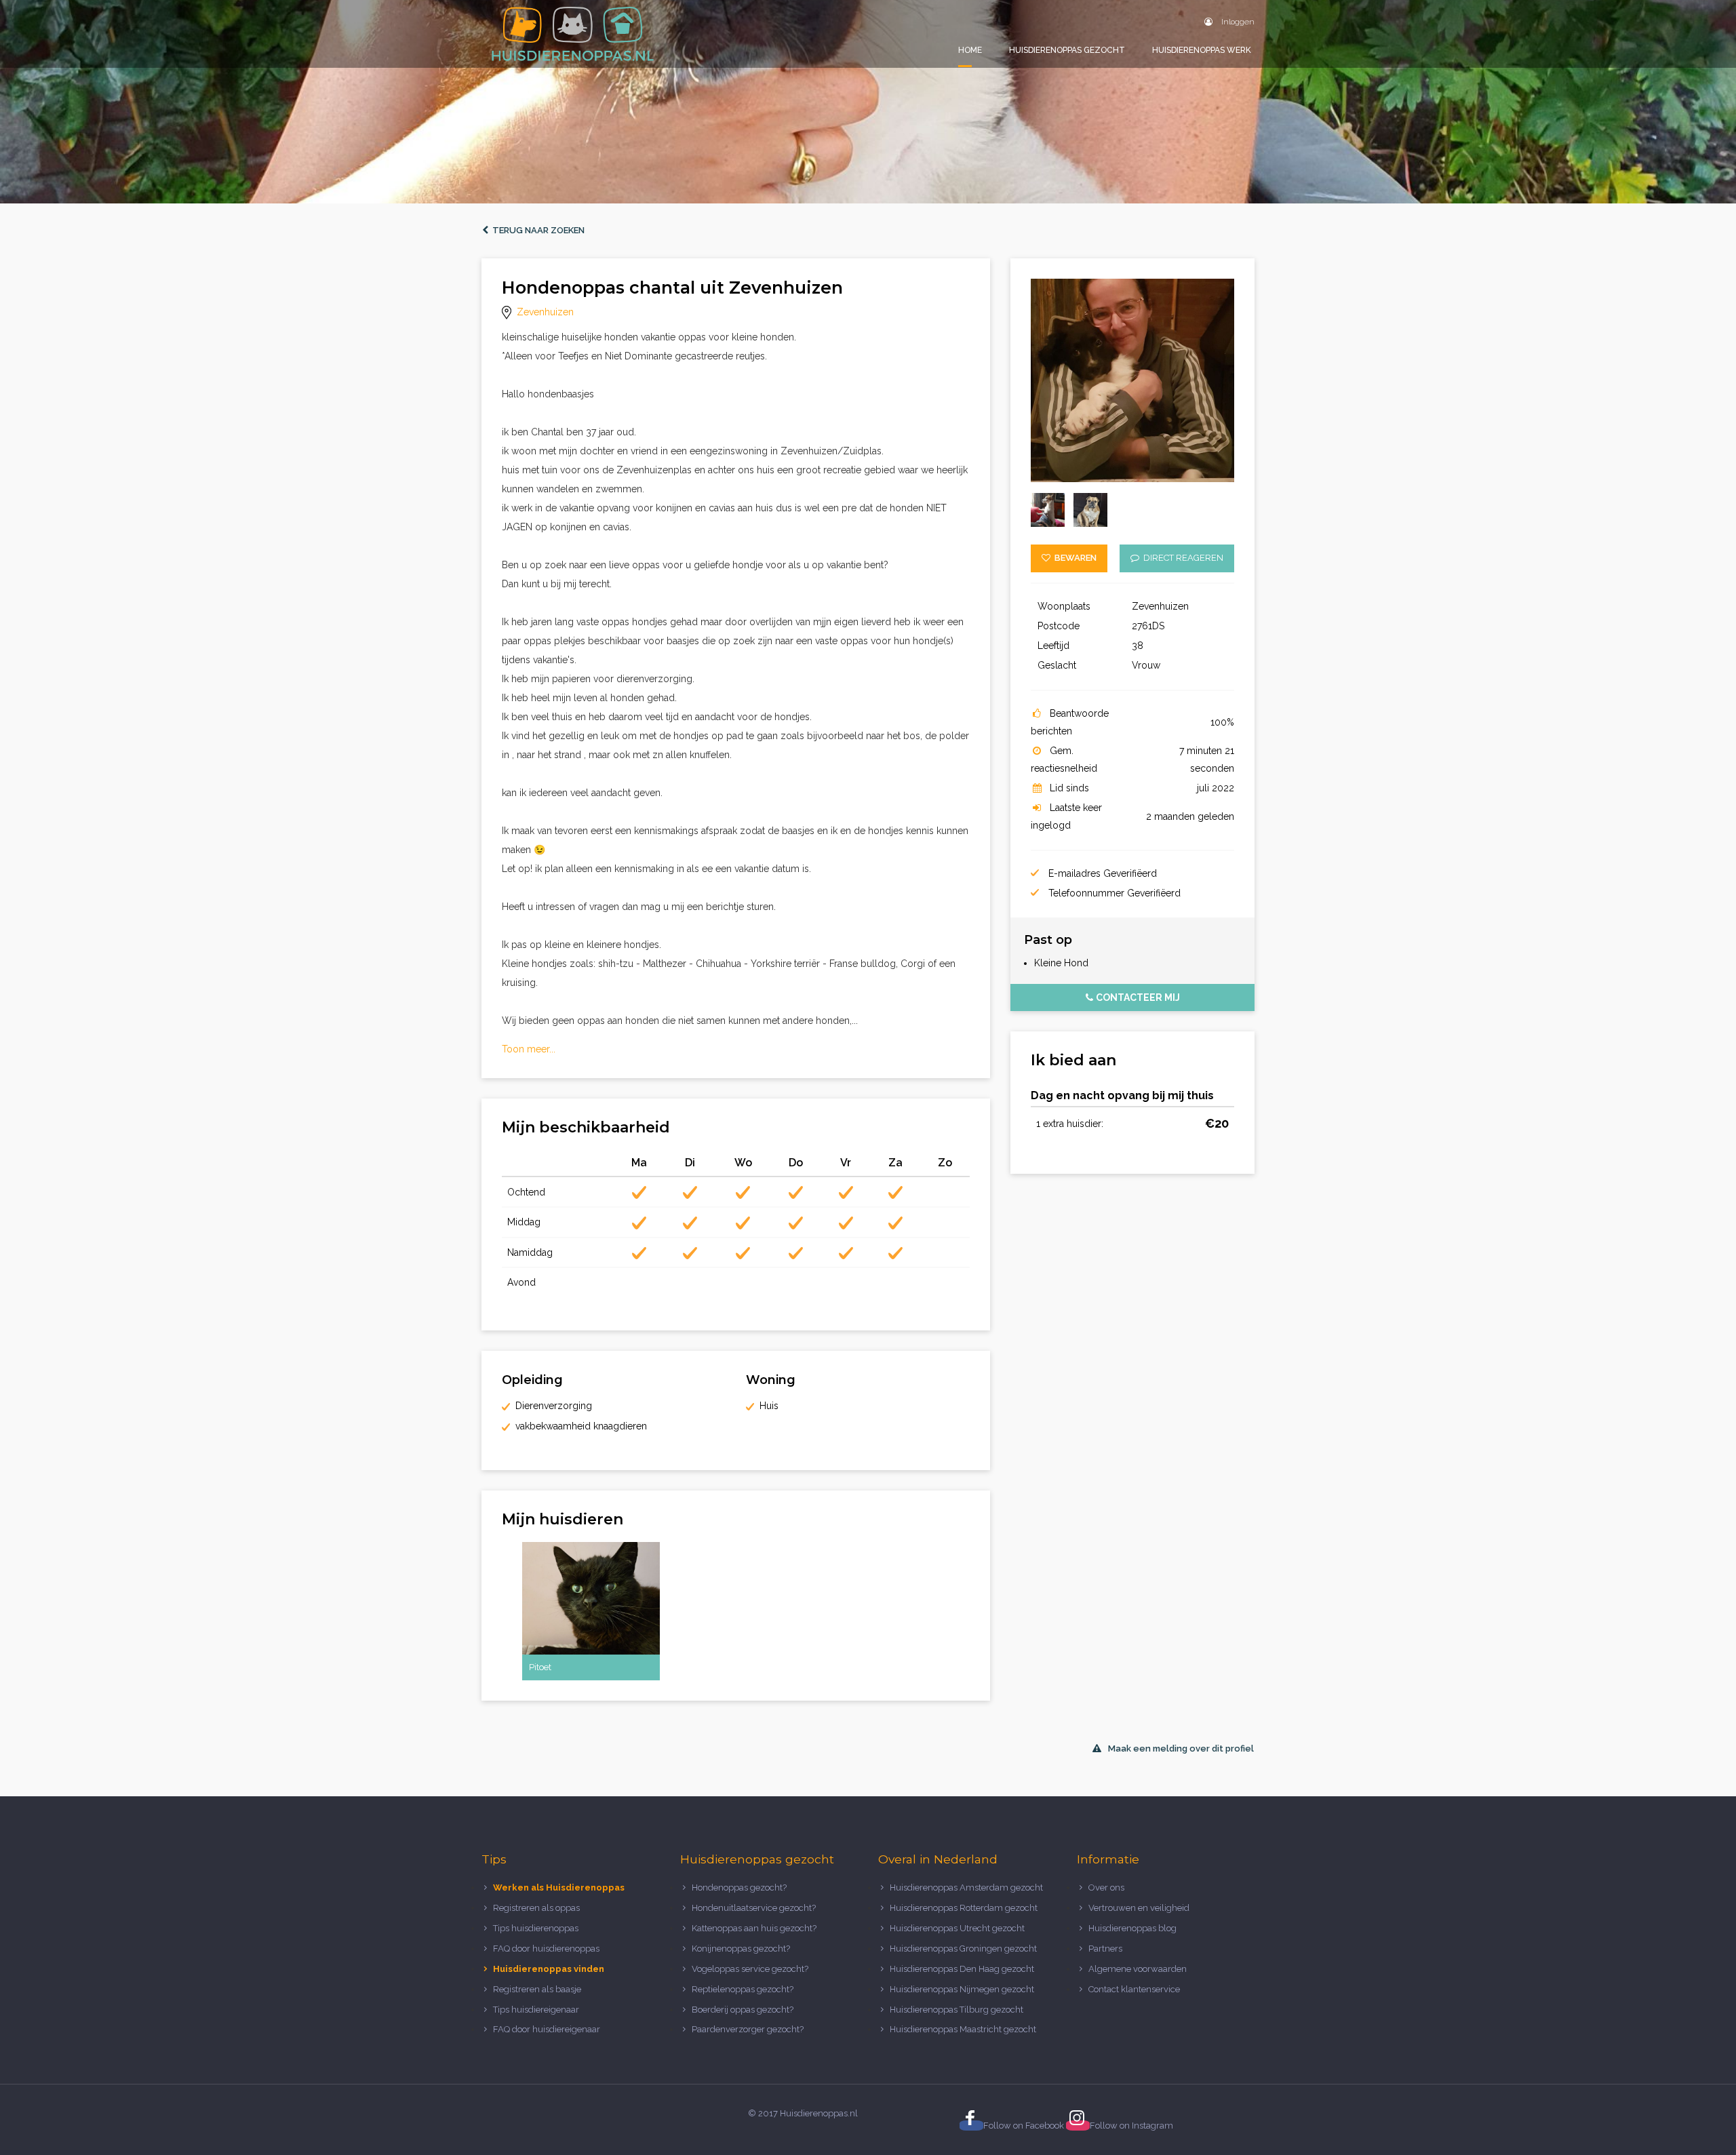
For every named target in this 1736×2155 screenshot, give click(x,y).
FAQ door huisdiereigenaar (547, 2029)
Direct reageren (1181, 558)
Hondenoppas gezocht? (739, 1887)
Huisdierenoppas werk (1202, 50)
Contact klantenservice (1134, 1989)
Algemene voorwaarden (1138, 1969)
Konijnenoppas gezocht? (741, 1949)
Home (970, 50)
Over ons (1106, 1887)
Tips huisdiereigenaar (536, 2010)
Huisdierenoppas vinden (549, 1969)
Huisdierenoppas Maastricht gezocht (963, 2029)
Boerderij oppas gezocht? (743, 2010)
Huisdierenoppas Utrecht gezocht (957, 1928)
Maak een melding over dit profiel (1181, 1748)
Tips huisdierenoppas (536, 1928)
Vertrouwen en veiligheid (1139, 1908)
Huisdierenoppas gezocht (1067, 50)
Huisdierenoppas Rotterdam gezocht (964, 1908)
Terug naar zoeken (536, 230)
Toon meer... (529, 1049)
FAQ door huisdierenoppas (547, 1949)
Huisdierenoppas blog (1132, 1928)
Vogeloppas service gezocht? (750, 1969)
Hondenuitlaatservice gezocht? (754, 1908)
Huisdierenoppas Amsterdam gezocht (966, 1887)
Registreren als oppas (536, 1908)
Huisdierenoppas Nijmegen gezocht (962, 1989)
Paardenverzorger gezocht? (748, 2029)
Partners (1105, 1949)
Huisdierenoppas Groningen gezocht (963, 1949)
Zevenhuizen (545, 312)
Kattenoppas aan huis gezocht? (754, 1928)
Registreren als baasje (537, 1989)
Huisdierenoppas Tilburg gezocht (956, 2010)
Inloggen (1237, 22)
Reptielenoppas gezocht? (743, 1989)
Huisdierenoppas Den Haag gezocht (962, 1969)
